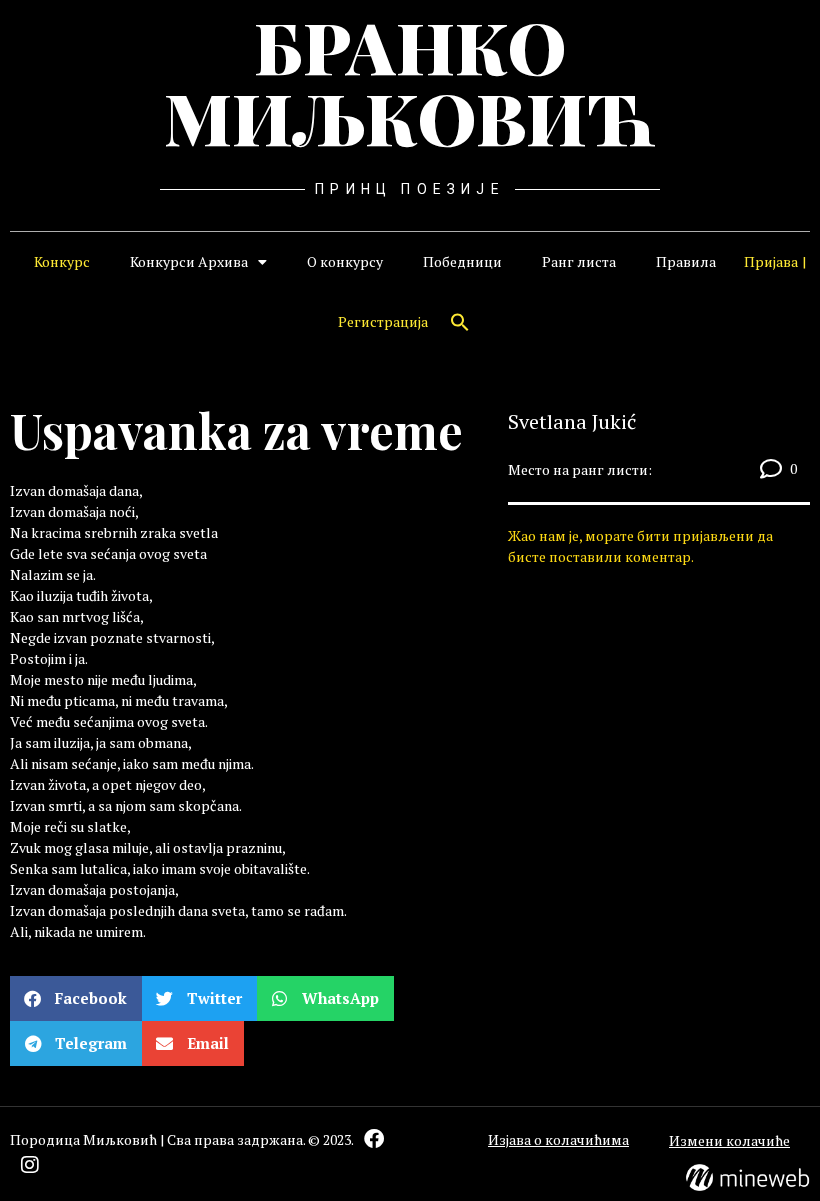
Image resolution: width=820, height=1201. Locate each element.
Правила (686, 261)
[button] (460, 322)
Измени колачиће (729, 1140)
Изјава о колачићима (558, 1139)
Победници (462, 261)
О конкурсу (345, 261)
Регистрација (383, 321)
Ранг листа (579, 261)
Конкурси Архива (189, 261)
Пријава (771, 261)
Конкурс (62, 261)
